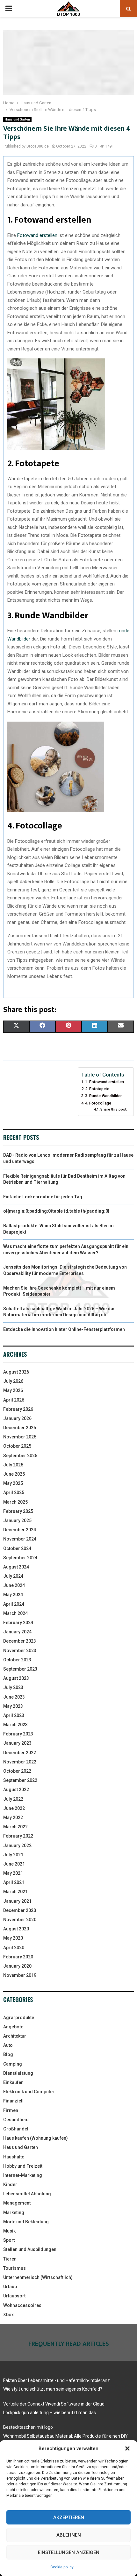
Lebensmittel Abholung (27, 2194)
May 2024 (13, 1595)
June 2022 (14, 1808)
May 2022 (13, 1818)
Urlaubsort (14, 2296)
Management (17, 2203)
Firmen (11, 2110)
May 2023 (13, 1706)
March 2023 (15, 1725)
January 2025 (17, 1520)
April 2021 (14, 1882)
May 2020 (13, 1938)
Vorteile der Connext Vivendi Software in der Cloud (54, 2404)
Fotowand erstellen (37, 235)
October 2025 (17, 1446)
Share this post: (114, 1109)
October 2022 (17, 1771)
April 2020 (14, 1948)
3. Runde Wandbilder (103, 1096)
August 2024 (16, 1567)
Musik (9, 2231)
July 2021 (13, 1855)
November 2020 (20, 1920)
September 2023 (20, 1669)
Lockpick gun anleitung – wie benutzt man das (50, 2413)
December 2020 (20, 1910)
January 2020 (17, 1966)
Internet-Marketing (23, 2175)
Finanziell (13, 2101)
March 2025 (15, 1502)
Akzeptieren (69, 2517)
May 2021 (13, 1873)
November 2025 (20, 1437)
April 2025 (14, 1492)
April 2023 (14, 1715)
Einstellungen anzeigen (69, 2552)
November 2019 (20, 1975)
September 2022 (20, 1780)
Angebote (13, 2027)
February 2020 (18, 1957)
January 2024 (17, 1632)
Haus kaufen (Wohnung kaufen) (36, 2138)
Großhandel (16, 2129)
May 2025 (13, 1483)
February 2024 (18, 1623)
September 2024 (20, 1558)
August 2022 (16, 1790)
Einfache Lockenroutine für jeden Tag (43, 1197)
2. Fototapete (97, 1089)
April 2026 (14, 1400)
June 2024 (14, 1585)
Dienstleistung (18, 2073)
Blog (8, 2054)
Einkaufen (13, 2082)
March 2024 (15, 1613)
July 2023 (13, 1687)
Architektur (15, 2036)
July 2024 (13, 1576)
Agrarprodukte (19, 2018)
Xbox (8, 2315)
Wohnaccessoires (22, 2305)
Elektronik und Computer (29, 2092)
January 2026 (17, 1418)
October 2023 (17, 1660)
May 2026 (13, 1390)
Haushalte (14, 2157)
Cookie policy (62, 2567)
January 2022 (17, 1845)
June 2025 (14, 1474)
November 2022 (20, 1762)
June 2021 (14, 1864)
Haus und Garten (17, 119)
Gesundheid (16, 2120)
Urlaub (10, 2287)
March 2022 (15, 1827)
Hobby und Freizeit (23, 2166)
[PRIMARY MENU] (9, 9)
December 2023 (20, 1641)
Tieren (10, 2259)
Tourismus (14, 2268)
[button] (127, 2448)
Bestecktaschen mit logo (28, 2427)
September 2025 (20, 1456)
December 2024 (20, 1530)
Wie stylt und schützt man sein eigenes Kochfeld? (53, 2389)
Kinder (10, 2185)
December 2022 (20, 1753)
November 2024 (20, 1539)
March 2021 (15, 1892)
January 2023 (17, 1743)
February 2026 (18, 1409)
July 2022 (13, 1799)
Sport (9, 2240)
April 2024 (14, 1604)
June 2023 (14, 1697)
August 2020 (16, 1929)
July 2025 (13, 1465)
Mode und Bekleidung (26, 2222)
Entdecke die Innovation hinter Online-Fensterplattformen (64, 1329)
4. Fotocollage (98, 1103)
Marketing (14, 2212)
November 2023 (20, 1651)
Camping (13, 2064)
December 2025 (20, 1428)
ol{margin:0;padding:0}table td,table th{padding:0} (56, 1211)
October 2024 (17, 1548)
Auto (8, 2045)
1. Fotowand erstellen (105, 1082)
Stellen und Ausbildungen (30, 2249)
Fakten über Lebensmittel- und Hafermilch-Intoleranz (57, 2380)
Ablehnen (69, 2535)
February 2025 (18, 1511)
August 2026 (16, 1372)
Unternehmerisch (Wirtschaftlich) (38, 2277)
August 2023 (16, 1678)
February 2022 (18, 1836)
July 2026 (13, 1381)
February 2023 (18, 1734)
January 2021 (17, 1901)
